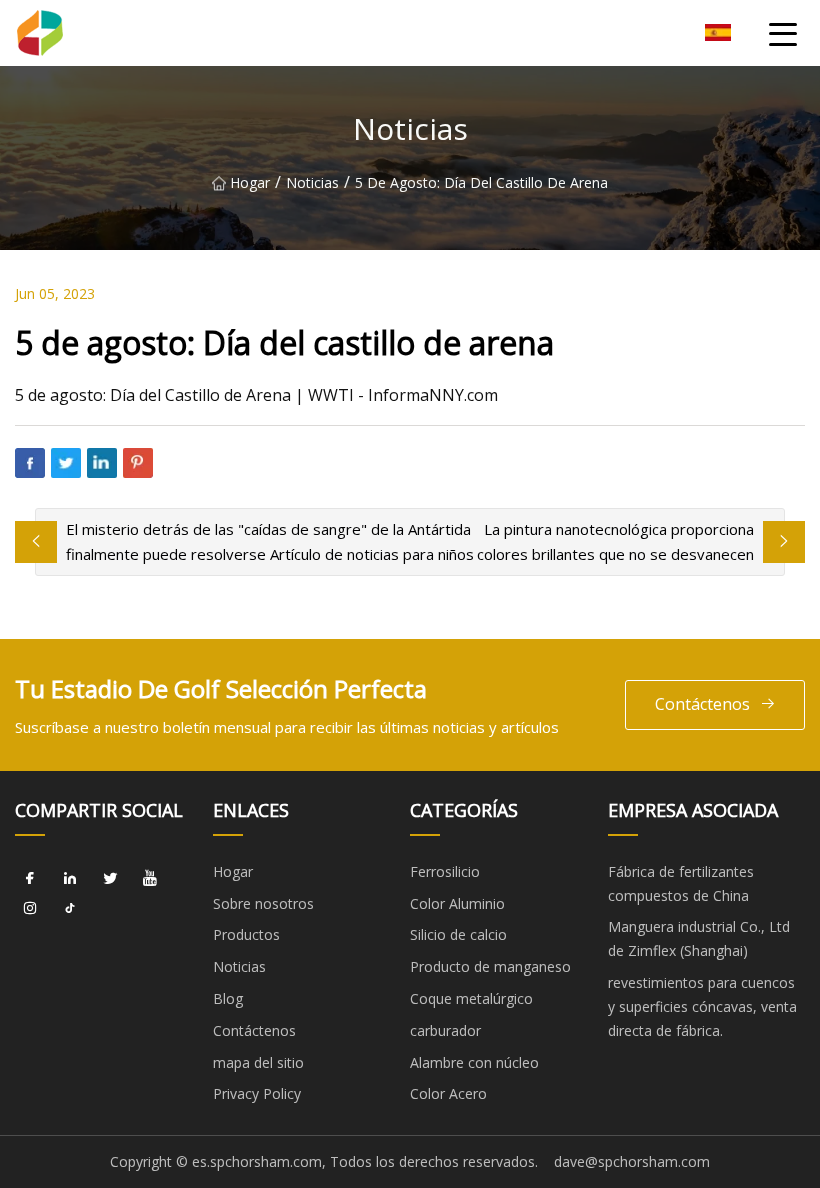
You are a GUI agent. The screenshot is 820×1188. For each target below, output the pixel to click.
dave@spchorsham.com (632, 1161)
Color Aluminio (457, 903)
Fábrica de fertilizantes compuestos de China (681, 883)
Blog (228, 998)
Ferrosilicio (445, 871)
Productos (246, 934)
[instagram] (30, 909)
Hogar (250, 182)
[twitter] (110, 879)
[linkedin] (70, 879)
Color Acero (448, 1093)
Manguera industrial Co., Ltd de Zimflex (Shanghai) (699, 938)
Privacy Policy (257, 1093)
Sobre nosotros (263, 903)
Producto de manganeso (490, 966)
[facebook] (30, 879)
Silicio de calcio (458, 934)
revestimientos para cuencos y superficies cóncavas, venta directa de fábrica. (702, 1006)
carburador (445, 1030)
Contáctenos (702, 704)
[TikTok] (70, 909)
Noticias (312, 182)
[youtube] (150, 879)
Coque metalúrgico (471, 998)
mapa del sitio (258, 1062)
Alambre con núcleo (474, 1062)
